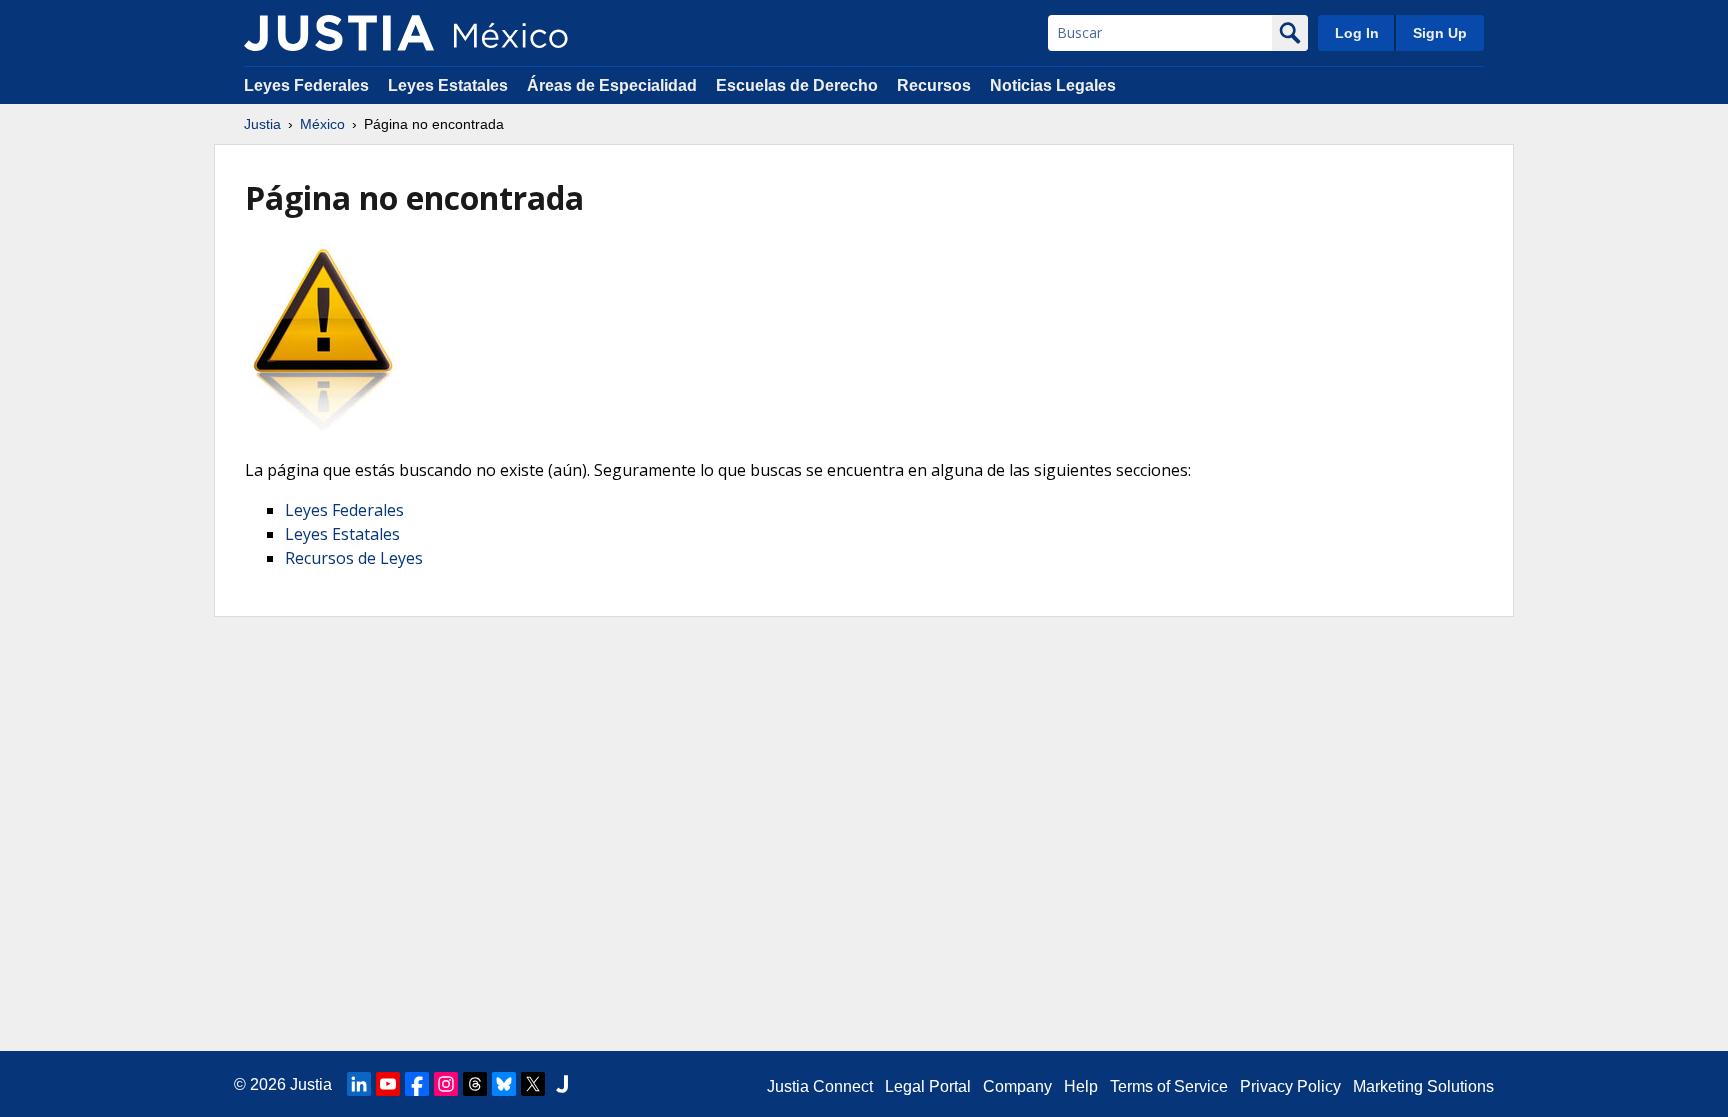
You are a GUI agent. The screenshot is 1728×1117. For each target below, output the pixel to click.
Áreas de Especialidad (612, 85)
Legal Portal (928, 1086)
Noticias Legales (1053, 85)
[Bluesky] (504, 1084)
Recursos (934, 85)
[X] (533, 1084)
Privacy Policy (1290, 1086)
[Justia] (339, 33)
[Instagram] (446, 1084)
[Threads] (475, 1084)
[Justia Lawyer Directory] (562, 1084)
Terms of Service (1169, 1086)
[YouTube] (388, 1084)
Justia (262, 124)
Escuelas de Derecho (797, 85)
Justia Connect (820, 1086)
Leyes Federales (306, 85)
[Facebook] (417, 1084)
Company (1017, 1086)
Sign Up (1440, 33)
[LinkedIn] (359, 1084)
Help (1081, 1086)
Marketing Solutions (1423, 1086)
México (322, 124)
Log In (1357, 33)
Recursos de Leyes (354, 558)
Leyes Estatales (448, 85)
